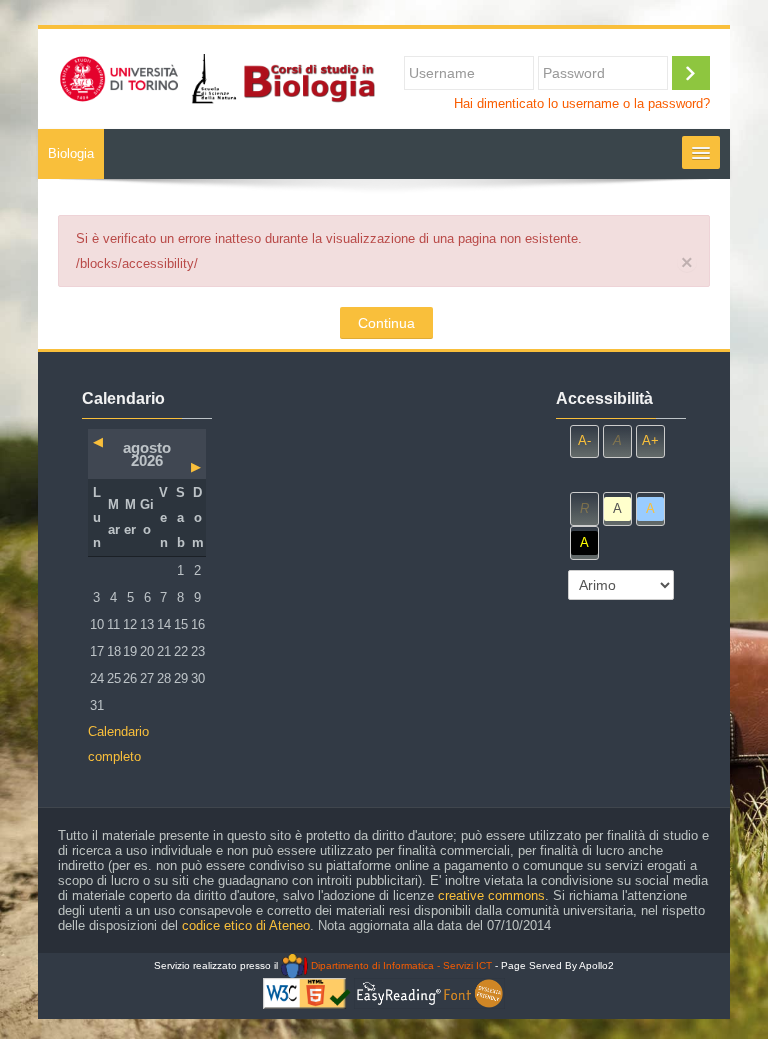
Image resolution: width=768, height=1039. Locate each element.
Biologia (71, 153)
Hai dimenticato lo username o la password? (582, 104)
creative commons (491, 895)
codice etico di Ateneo (246, 925)
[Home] (216, 77)
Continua (386, 323)
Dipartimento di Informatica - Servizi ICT (399, 965)
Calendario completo (118, 744)
